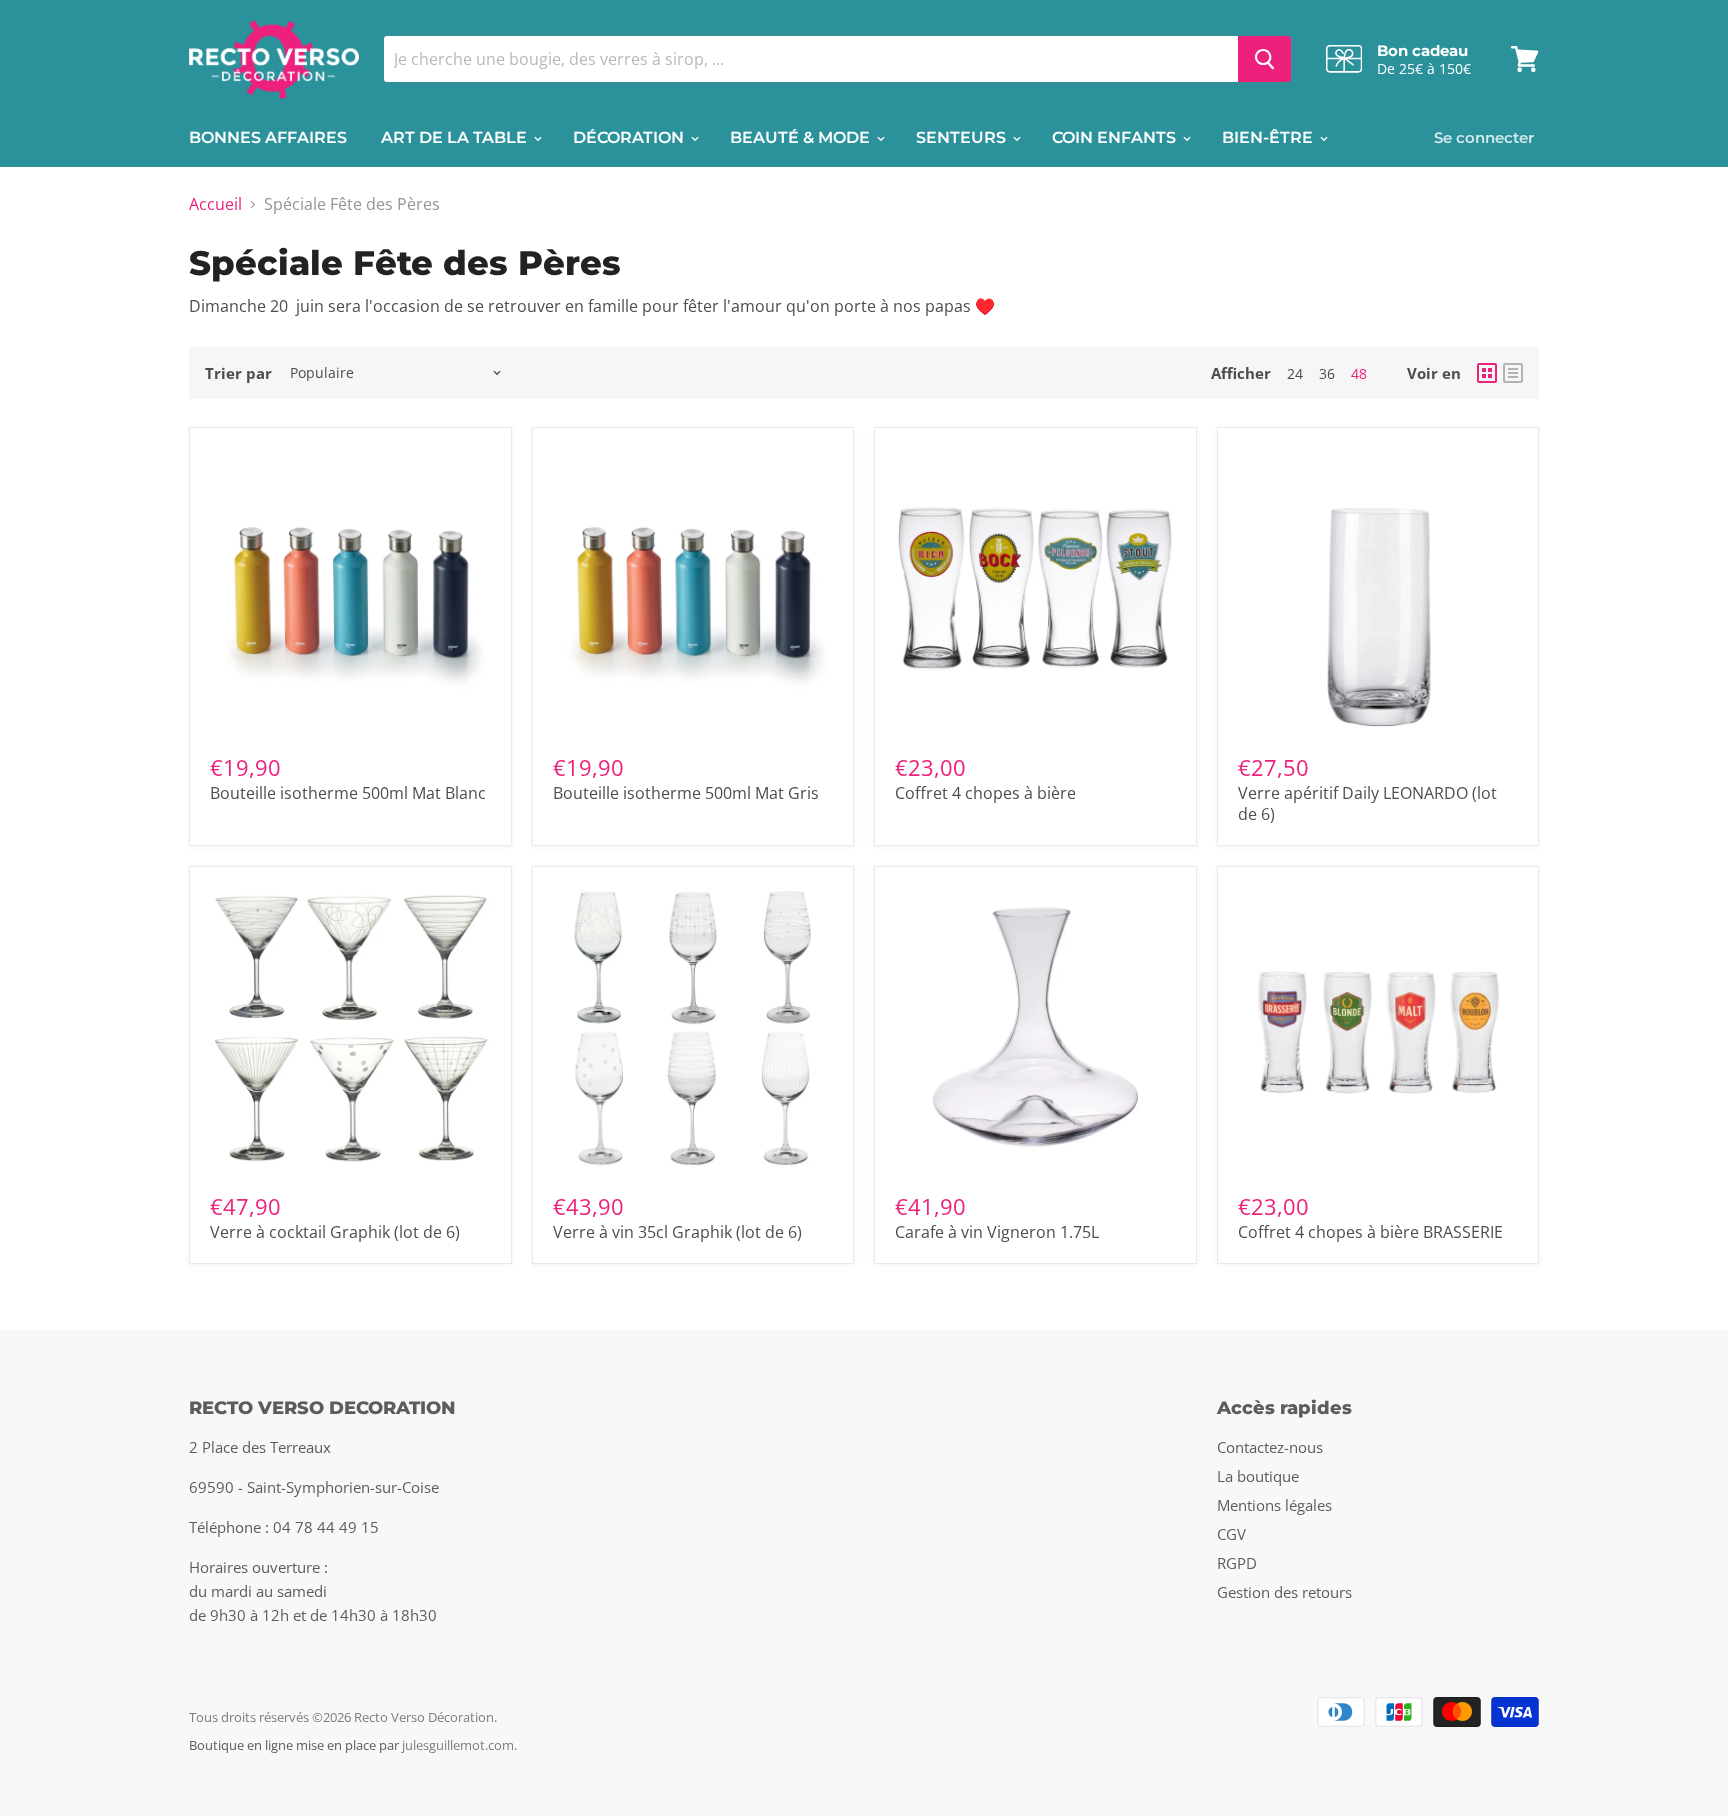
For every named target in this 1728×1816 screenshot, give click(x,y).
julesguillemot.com (458, 1745)
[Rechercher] (1264, 59)
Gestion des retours (1284, 1592)
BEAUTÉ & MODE (802, 137)
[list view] (1513, 373)
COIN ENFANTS (1116, 137)
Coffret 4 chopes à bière (985, 793)
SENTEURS (963, 137)
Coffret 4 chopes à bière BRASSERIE (1370, 1232)
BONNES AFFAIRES (268, 137)
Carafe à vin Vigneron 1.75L (997, 1232)
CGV (1231, 1534)
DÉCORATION (630, 137)
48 (1359, 373)
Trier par (238, 373)
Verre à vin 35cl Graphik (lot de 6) (677, 1232)
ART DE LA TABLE (456, 137)
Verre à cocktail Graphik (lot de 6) (335, 1232)
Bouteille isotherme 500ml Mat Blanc (348, 793)
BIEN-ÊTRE (1269, 137)
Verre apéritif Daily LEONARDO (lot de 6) (1367, 803)
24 (1295, 373)
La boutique (1258, 1476)
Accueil (215, 204)
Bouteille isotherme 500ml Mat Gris (686, 793)
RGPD (1237, 1563)
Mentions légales (1274, 1505)
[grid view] (1487, 373)
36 (1327, 373)
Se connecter (1484, 137)
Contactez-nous (1270, 1447)
